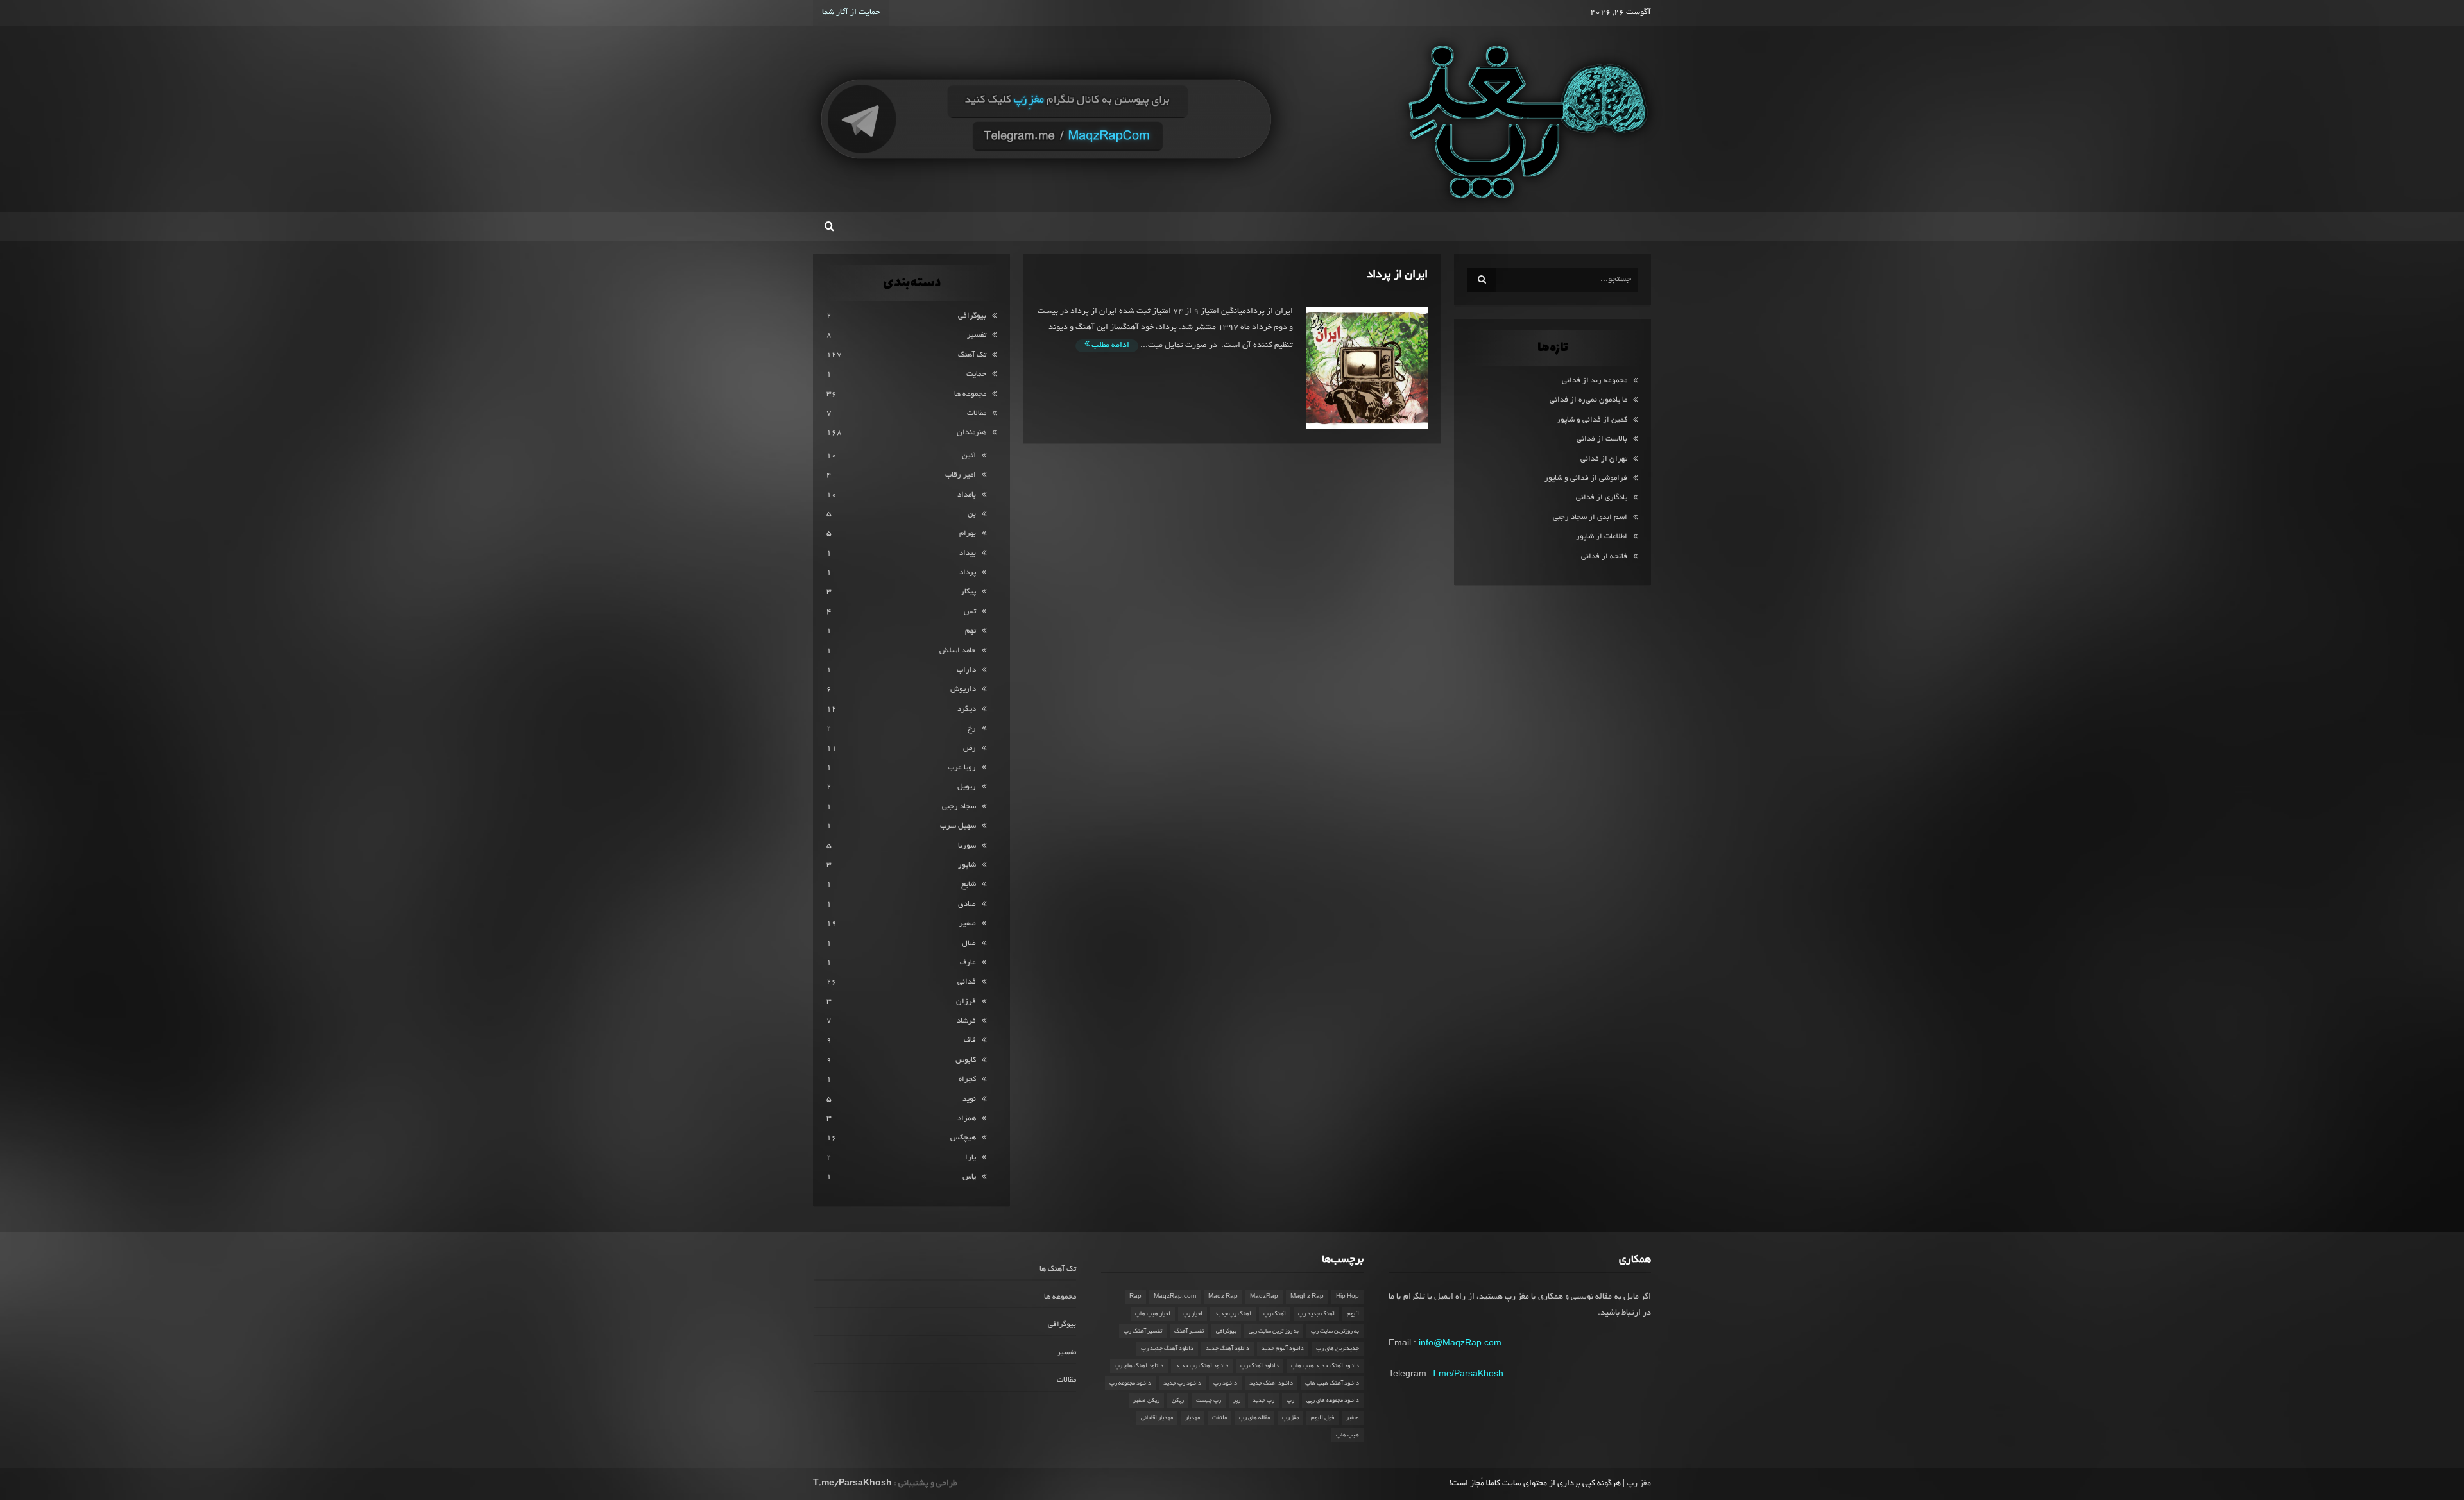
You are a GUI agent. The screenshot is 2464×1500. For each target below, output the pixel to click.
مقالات (977, 413)
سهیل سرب (958, 826)
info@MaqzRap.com (1460, 1342)
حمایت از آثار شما (851, 13)
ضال (969, 943)
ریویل (967, 787)
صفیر (968, 924)
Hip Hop (1347, 1297)
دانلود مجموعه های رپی (1333, 1401)
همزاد (967, 1119)
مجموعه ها (970, 394)
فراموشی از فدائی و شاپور (1586, 478)
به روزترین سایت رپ (1335, 1331)
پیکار (968, 592)
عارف (968, 963)
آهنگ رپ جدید (1233, 1314)
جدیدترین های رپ (1338, 1349)
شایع (969, 884)
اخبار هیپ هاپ (1153, 1314)
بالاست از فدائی (1602, 439)
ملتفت (1219, 1418)
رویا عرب (962, 768)
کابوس (966, 1060)
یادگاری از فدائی (1602, 498)
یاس (969, 1177)
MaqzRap (1264, 1297)
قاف (970, 1040)
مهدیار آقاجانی (1157, 1418)
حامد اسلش (958, 651)
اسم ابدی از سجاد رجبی (1590, 517)
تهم (971, 631)
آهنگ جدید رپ (1316, 1314)
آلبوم (1353, 1314)
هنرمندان (971, 433)
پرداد (968, 573)
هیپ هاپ (1347, 1435)
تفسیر (977, 335)
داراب (966, 670)
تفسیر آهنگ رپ (1143, 1331)
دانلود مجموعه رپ (1130, 1383)
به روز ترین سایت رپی (1274, 1331)
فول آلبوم (1322, 1418)
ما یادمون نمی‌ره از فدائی (1588, 400)
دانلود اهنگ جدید (1271, 1383)
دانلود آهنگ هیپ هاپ (1332, 1383)
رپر (1237, 1401)
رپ (1290, 1401)
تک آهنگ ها (1058, 1269)
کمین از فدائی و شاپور (1592, 420)
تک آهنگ (972, 355)
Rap (1135, 1297)
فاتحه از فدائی (1604, 557)
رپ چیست (1209, 1401)
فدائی (967, 982)
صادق (967, 904)
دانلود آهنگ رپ (1260, 1366)
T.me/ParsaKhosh (1467, 1373)
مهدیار (1193, 1418)
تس (970, 612)
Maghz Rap (1307, 1297)
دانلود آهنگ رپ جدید (1202, 1366)
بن (972, 514)
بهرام (968, 533)
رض (970, 748)
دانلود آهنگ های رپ (1139, 1366)
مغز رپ (1290, 1418)
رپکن (1178, 1401)
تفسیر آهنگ (1189, 1331)
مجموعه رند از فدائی (1595, 381)
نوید (969, 1099)
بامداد (967, 495)
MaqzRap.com (1175, 1297)
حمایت (976, 374)
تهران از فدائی (1604, 459)
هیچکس (963, 1138)
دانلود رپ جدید (1182, 1383)
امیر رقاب (961, 475)
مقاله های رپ (1254, 1418)
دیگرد (967, 709)
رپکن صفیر (1146, 1401)
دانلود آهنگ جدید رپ (1167, 1349)
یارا (971, 1158)
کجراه (967, 1079)
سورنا (967, 846)
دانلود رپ (1225, 1383)
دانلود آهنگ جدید (1228, 1349)
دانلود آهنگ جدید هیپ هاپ (1325, 1366)
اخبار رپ (1193, 1314)
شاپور (967, 865)
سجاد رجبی (959, 807)
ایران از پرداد (1397, 275)
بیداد (968, 553)
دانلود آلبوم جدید (1283, 1349)
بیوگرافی (972, 316)
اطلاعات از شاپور (1602, 537)
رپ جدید (1263, 1401)
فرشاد (966, 1021)
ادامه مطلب (1109, 346)
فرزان (966, 1002)
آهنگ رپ (1275, 1314)
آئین (969, 456)
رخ (972, 729)
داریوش (963, 689)
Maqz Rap (1223, 1297)
